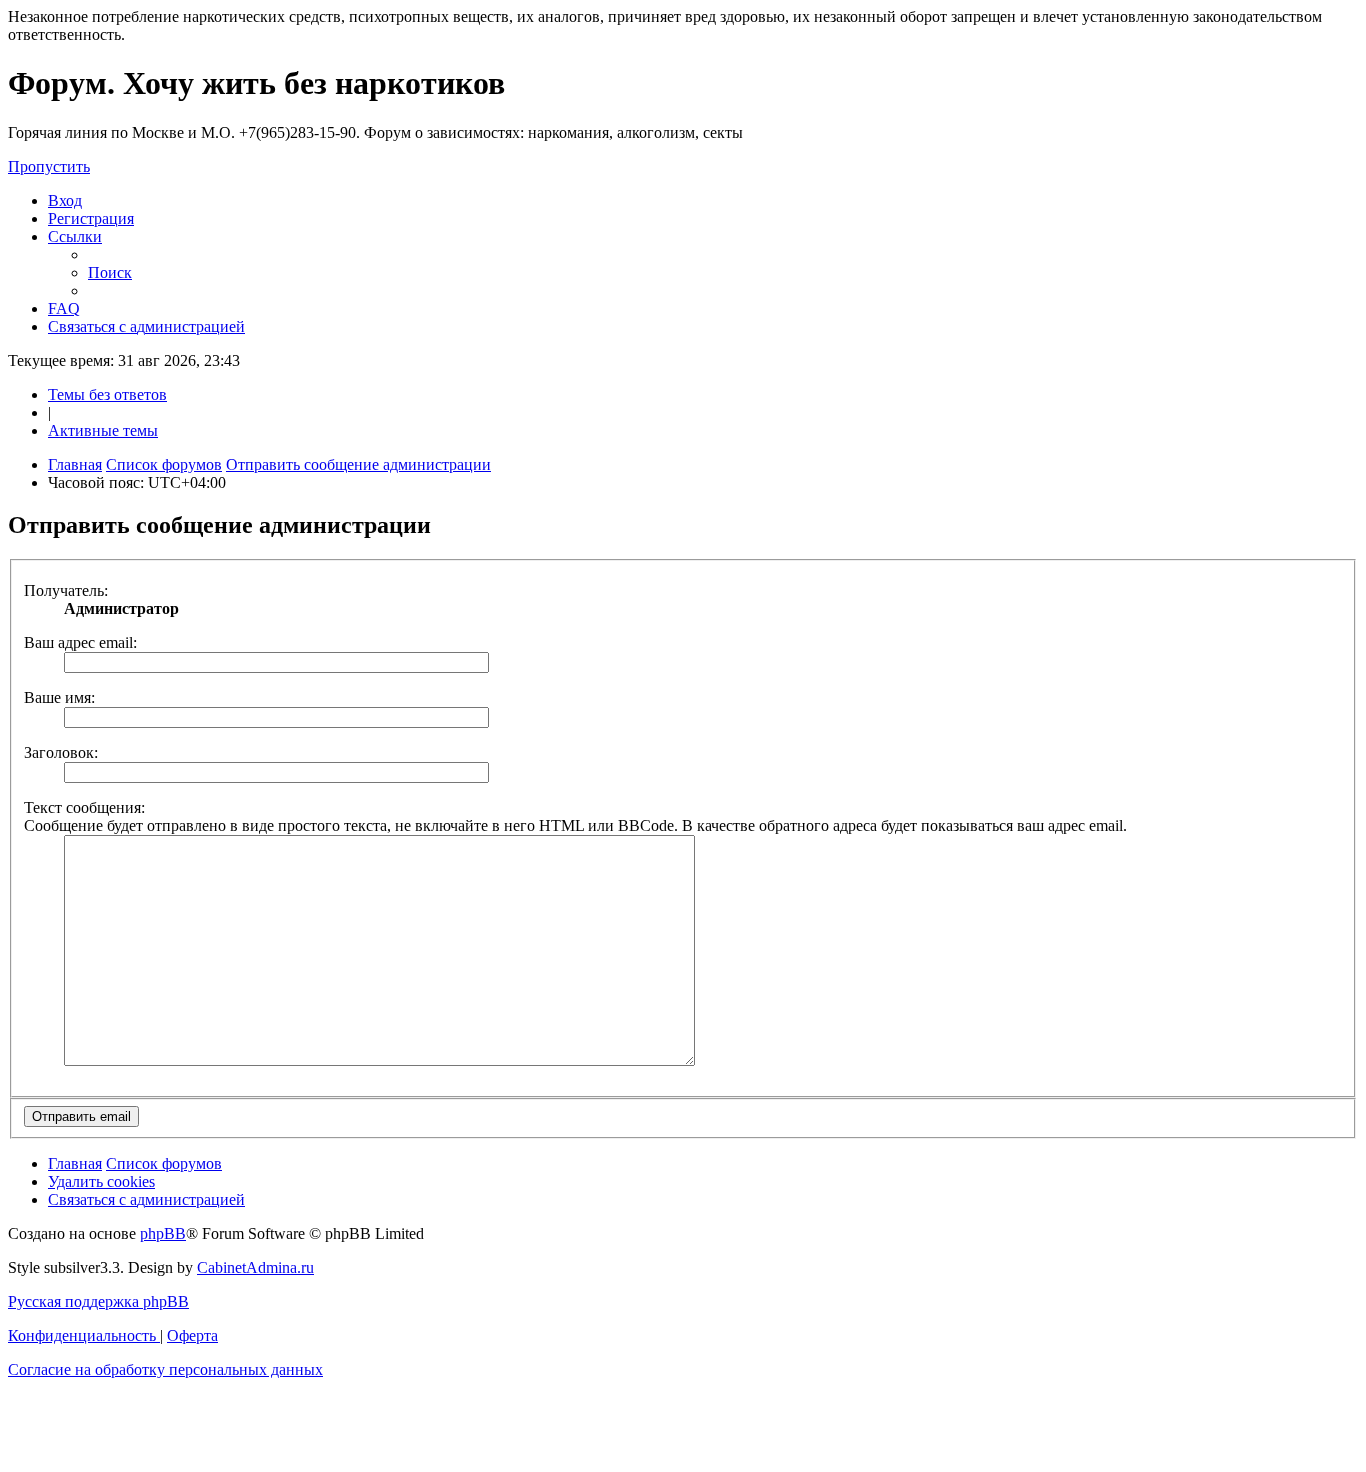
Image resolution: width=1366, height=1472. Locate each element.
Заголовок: (61, 752)
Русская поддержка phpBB (98, 1301)
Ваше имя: (59, 697)
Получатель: (66, 590)
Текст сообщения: (84, 807)
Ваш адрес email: (80, 642)
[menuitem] (65, 200)
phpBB (163, 1233)
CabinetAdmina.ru (255, 1267)
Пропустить (49, 166)
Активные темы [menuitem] (103, 430)
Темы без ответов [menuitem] (107, 394)
